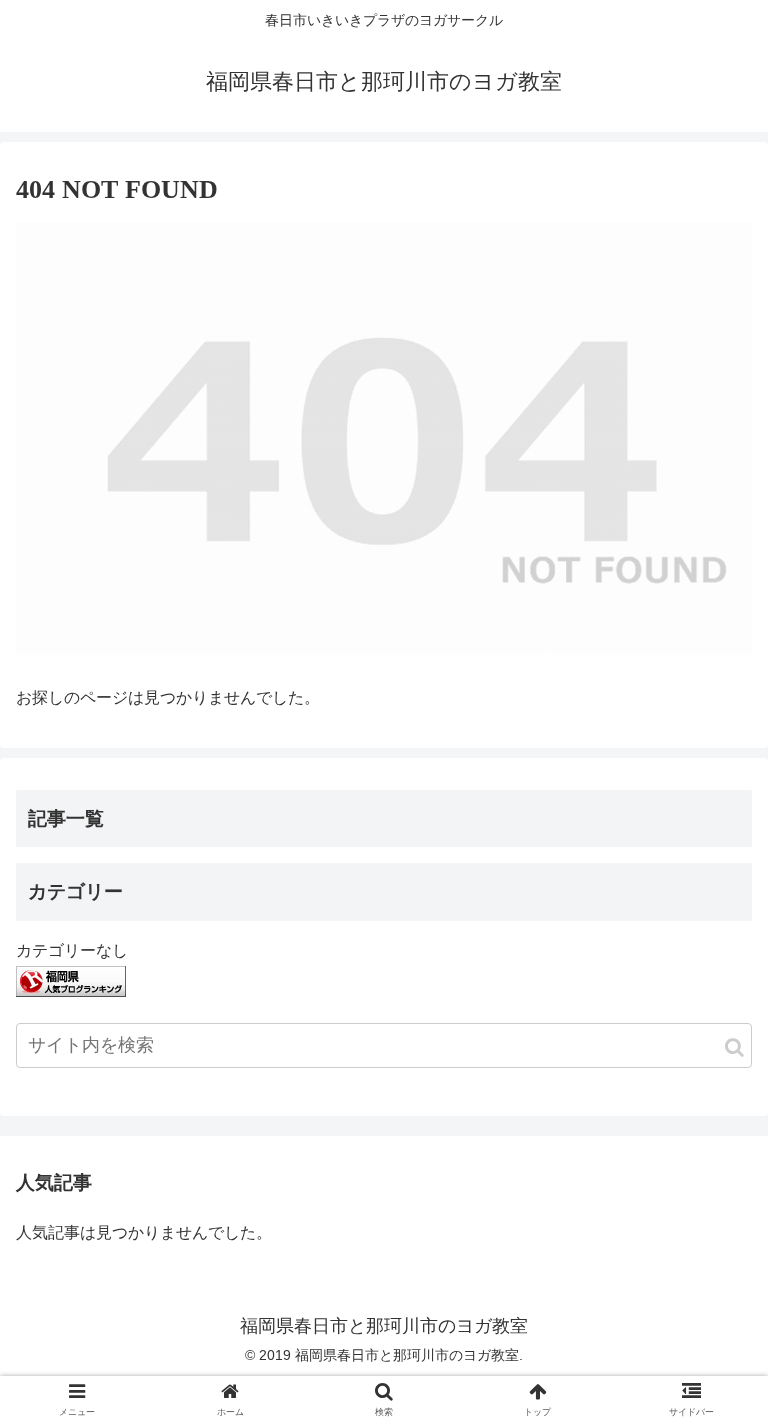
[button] (734, 1047)
